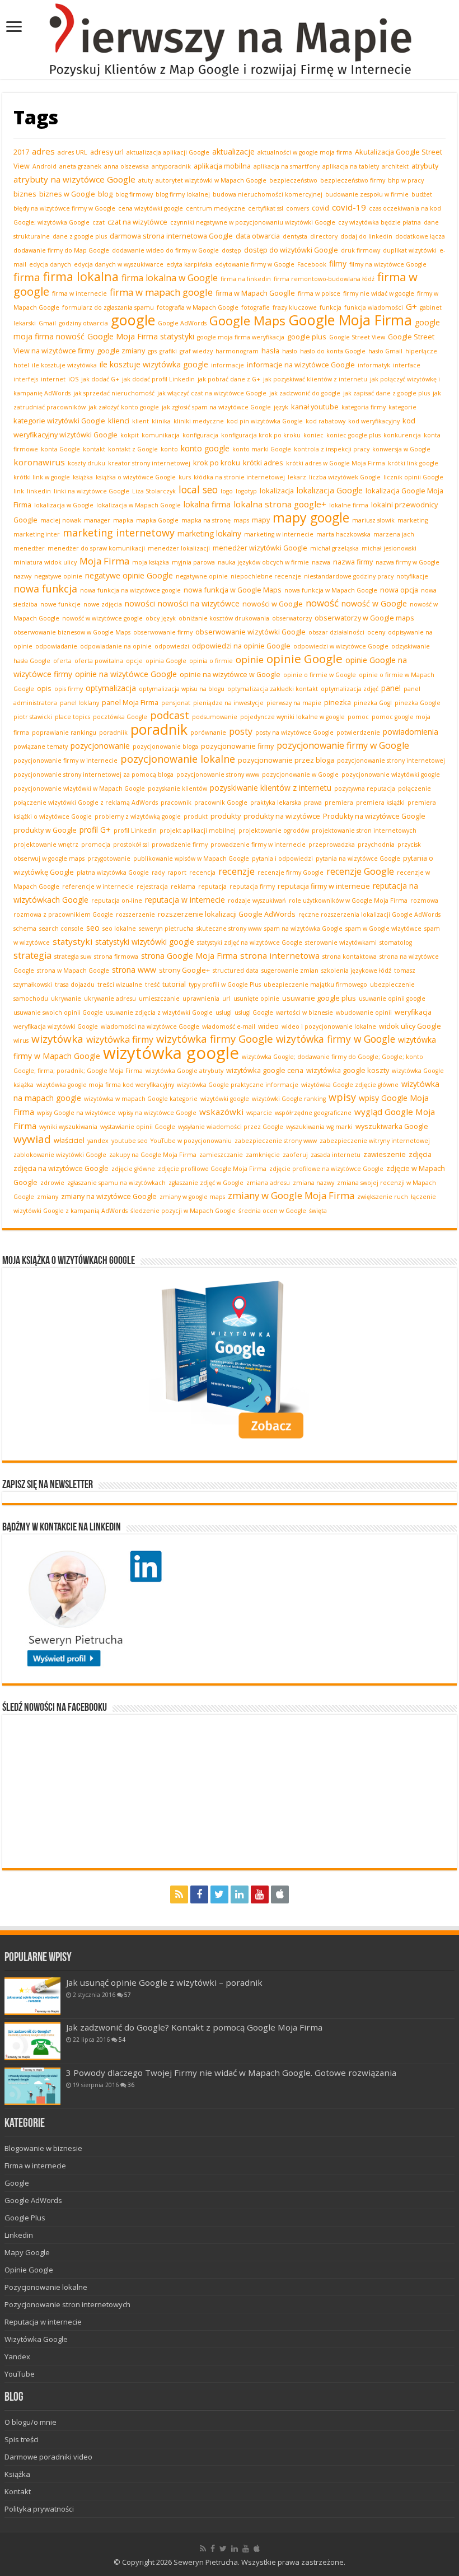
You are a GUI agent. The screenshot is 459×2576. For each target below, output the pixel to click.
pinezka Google (418, 703)
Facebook (312, 264)
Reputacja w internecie (43, 2322)
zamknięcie (263, 1155)
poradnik (159, 729)
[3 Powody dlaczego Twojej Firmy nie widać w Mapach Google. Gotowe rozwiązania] (32, 2086)
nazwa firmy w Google (408, 562)
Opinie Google (29, 2270)
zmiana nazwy (313, 1183)
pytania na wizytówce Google (358, 858)
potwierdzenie (358, 732)
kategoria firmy (364, 407)
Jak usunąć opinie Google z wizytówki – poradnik (164, 1982)
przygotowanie (109, 858)
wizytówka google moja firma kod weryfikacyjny (105, 1085)
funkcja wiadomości (374, 307)
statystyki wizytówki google (145, 942)
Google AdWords (182, 323)
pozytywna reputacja (365, 788)
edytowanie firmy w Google (255, 264)
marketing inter (37, 534)
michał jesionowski (389, 548)
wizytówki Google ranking (289, 1099)
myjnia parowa (193, 562)
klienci (119, 421)
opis (44, 688)
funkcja (331, 307)
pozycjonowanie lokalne (178, 759)
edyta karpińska (189, 264)
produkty (226, 816)
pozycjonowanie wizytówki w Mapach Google (79, 788)
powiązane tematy (41, 746)
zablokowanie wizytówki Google (60, 1155)
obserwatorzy (292, 618)
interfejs (26, 379)
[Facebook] (199, 1894)
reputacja (212, 886)
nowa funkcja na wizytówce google (130, 590)
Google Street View (357, 337)
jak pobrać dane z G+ (229, 379)
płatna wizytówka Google (113, 872)
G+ (411, 306)
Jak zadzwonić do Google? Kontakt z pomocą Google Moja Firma (194, 2027)
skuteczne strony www (229, 928)
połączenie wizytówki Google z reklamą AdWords (86, 802)
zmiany (48, 1197)
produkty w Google (45, 830)
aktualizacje (233, 151)
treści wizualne (120, 984)
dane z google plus (80, 236)
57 (128, 1995)
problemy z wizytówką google (138, 816)
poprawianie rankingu (64, 732)
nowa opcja (399, 590)
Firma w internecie (35, 2166)
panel (391, 688)
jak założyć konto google (124, 407)
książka (83, 477)
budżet (422, 194)
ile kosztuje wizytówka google (154, 364)
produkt (196, 816)
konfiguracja (200, 435)
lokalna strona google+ (280, 504)
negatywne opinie (202, 576)
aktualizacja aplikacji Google (168, 152)
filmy (338, 263)
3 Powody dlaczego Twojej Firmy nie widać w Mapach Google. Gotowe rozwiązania (231, 2073)
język (281, 407)
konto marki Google (262, 449)
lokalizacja (277, 491)
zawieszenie (385, 1154)
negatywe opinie (58, 576)
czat (99, 222)
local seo (198, 489)
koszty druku (86, 463)
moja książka (151, 562)
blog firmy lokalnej (183, 194)
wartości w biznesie (305, 1012)
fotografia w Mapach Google (198, 307)
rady (158, 872)
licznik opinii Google (413, 477)
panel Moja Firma (130, 702)
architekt (395, 166)
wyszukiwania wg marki (319, 1127)
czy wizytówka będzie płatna (380, 222)
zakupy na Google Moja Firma (153, 1155)
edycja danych (50, 264)
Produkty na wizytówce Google (374, 816)
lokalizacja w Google (64, 505)
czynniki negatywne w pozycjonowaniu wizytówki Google (253, 222)
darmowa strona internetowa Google (171, 236)
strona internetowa (280, 955)
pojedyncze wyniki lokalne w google (292, 717)
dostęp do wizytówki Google (291, 250)
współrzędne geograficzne (313, 1113)
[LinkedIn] (240, 1894)
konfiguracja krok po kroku (261, 435)
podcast (170, 715)
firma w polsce (319, 293)
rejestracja (152, 886)
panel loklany (79, 703)
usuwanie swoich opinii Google (58, 1012)
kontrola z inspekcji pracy (332, 449)
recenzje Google (360, 871)
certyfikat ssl (266, 208)
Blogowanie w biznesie (43, 2148)
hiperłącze (421, 351)
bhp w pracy (406, 180)
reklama (183, 886)
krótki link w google (42, 477)
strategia (32, 955)
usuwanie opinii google (392, 998)
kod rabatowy (325, 421)
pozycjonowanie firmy (237, 746)
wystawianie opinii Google (138, 1127)
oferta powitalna (99, 661)
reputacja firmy (252, 886)
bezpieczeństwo (293, 180)
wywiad (32, 1139)
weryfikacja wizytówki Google (56, 1026)
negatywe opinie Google (129, 575)
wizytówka (57, 1039)
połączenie (414, 788)
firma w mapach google (161, 292)
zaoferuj (295, 1155)
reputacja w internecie (185, 900)
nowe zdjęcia (103, 604)
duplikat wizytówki (410, 250)
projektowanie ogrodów (274, 830)
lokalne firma (349, 505)
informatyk (374, 365)
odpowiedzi (172, 646)
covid (320, 208)
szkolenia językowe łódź (356, 970)
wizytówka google (171, 1053)
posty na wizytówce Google (294, 732)
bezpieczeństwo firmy (353, 180)
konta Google (60, 449)
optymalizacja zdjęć (350, 689)
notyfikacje (412, 576)
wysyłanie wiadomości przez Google (231, 1127)
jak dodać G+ (100, 379)
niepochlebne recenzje (266, 576)
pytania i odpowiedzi (282, 858)
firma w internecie (79, 293)
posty (241, 731)
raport (177, 872)
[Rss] (179, 1894)
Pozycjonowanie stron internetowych (67, 2304)
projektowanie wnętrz (46, 844)
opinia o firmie (211, 661)
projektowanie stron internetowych (364, 830)
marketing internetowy (119, 533)
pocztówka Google (120, 717)
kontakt (94, 449)
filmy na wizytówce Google (388, 264)
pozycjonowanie (100, 746)
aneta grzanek (80, 166)
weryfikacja (413, 1012)
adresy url (107, 152)
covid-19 (349, 207)
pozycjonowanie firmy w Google (343, 745)
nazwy (22, 576)
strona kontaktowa (350, 956)
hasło (290, 351)
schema (25, 928)
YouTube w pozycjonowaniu (191, 1141)
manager (97, 520)
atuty (146, 180)
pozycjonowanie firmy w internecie (65, 760)
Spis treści (22, 2439)
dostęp (231, 250)
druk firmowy (360, 250)
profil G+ (95, 830)
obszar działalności (336, 632)
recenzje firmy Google (291, 872)
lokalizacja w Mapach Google (139, 505)
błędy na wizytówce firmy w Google (64, 208)
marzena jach (394, 534)
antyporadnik (171, 166)
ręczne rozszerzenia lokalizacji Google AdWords (369, 914)
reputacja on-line (117, 900)
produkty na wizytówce (282, 816)
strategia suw (73, 956)
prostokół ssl (131, 844)
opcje (134, 661)
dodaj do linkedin (366, 236)
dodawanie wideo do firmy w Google (165, 250)
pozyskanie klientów (177, 788)
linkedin (39, 491)
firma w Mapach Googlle (255, 293)
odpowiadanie (56, 646)
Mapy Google (27, 2252)
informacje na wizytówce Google (301, 365)
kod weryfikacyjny (374, 421)
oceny (376, 632)
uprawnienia (201, 998)
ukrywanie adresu (110, 998)
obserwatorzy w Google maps (364, 618)
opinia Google (166, 661)
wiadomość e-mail (229, 1026)
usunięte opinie (256, 998)
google (133, 320)
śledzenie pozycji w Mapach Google (183, 1211)
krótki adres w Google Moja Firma (336, 463)
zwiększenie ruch (383, 1197)
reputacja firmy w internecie (324, 886)
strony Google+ (184, 970)
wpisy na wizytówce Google (157, 1113)
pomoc (358, 717)
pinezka (338, 702)
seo (93, 928)
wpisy (342, 1097)
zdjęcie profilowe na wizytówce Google (326, 1169)
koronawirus (39, 462)
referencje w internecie (98, 886)
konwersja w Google (401, 449)
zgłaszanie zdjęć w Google (206, 1183)
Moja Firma (104, 561)
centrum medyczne (216, 208)
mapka (123, 520)
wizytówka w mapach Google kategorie (141, 1099)
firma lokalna (81, 276)
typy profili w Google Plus (225, 984)
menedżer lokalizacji (179, 548)
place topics (72, 717)
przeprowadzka (332, 844)
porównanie (208, 732)
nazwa (321, 562)
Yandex (17, 2356)
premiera (339, 802)
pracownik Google (221, 802)
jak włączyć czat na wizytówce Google (212, 393)
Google (17, 2183)
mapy (261, 520)
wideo (268, 1026)
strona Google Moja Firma (189, 956)
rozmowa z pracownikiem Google (63, 914)
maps (241, 520)
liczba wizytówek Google (345, 477)
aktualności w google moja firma (305, 152)
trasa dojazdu (75, 984)
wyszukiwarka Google (392, 1126)
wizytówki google (225, 1099)
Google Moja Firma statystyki (141, 336)
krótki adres (263, 463)
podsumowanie (215, 717)
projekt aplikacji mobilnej (198, 830)
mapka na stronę (206, 520)
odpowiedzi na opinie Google (241, 646)
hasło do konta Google (333, 351)
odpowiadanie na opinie (116, 646)
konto (169, 449)
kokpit (130, 435)
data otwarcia (258, 236)
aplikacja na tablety (351, 166)
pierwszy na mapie (294, 703)
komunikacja (161, 435)
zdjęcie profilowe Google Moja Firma (212, 1169)
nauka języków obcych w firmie (263, 562)
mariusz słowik (373, 520)
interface (407, 365)
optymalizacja (111, 688)
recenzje (236, 871)
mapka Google (157, 520)
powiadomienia (411, 732)
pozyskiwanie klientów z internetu (271, 788)
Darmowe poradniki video (48, 2457)
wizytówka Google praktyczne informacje (238, 1085)
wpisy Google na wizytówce (76, 1113)
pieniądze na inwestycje (228, 703)
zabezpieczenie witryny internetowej (375, 1141)
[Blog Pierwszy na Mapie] (230, 39)
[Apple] (280, 1894)
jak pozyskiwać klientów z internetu (315, 379)
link (19, 491)
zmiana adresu (268, 1183)
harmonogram (237, 351)
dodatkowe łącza (420, 236)
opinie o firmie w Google (320, 675)
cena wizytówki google (151, 208)
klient (140, 421)
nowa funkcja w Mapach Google (331, 590)
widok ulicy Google (410, 1026)
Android (45, 166)
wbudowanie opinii (364, 1012)
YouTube (20, 2374)
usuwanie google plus (319, 998)
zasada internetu (336, 1155)
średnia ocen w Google (272, 1211)
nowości (140, 603)
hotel (21, 365)
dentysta (295, 236)
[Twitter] (219, 1894)
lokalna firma (207, 504)
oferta (62, 661)
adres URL (72, 152)
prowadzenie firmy (180, 844)
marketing (413, 520)
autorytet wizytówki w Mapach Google (211, 180)
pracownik (176, 802)
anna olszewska (127, 166)
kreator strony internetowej (149, 463)
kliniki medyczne (199, 421)
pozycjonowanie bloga (165, 746)
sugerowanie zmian (290, 970)
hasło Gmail (385, 351)
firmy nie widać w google (379, 293)
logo (227, 491)
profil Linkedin (135, 830)
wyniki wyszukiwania (68, 1127)
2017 (21, 152)
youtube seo (130, 1141)
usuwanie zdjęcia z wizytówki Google (159, 1012)
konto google (205, 448)
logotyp (246, 491)
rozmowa (424, 900)
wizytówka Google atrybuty (184, 1071)
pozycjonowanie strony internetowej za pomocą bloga (93, 774)
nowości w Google (273, 604)
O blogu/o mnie (31, 2422)
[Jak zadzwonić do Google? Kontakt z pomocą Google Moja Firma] (32, 2041)
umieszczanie (159, 998)
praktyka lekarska (276, 802)
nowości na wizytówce (199, 603)
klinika (161, 421)
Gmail (47, 323)
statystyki (72, 941)
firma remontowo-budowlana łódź (324, 279)
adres (43, 151)
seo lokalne (119, 928)
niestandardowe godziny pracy (349, 576)
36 (131, 2085)
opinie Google (305, 659)
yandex (98, 1141)
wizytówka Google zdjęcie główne (350, 1085)
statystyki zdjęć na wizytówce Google (250, 942)
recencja (202, 872)
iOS (73, 379)
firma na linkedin (246, 279)
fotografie (256, 307)
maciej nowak (61, 520)
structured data (236, 970)
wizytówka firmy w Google (336, 1039)
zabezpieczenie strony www (276, 1141)
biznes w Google (67, 194)
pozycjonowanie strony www (218, 774)
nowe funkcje (60, 604)
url (226, 998)
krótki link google (413, 463)
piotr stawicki (33, 717)
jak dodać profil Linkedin (158, 379)
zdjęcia (420, 1154)
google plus (307, 337)
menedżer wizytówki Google (260, 548)
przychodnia (376, 844)
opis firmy (69, 689)
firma (27, 277)
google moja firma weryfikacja (241, 337)
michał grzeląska (334, 548)
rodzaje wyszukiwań (257, 900)
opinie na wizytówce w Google (230, 674)
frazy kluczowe (295, 307)
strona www (134, 970)
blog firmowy (134, 194)
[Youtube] (260, 1894)
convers (298, 208)
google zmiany (121, 351)
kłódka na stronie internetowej (239, 477)
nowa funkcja (45, 589)
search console (61, 928)
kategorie (402, 407)
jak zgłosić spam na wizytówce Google (216, 407)
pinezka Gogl (373, 703)
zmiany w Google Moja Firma (291, 1195)
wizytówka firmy (120, 1039)
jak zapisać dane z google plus (387, 393)
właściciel (69, 1140)
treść (152, 984)
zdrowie (52, 1183)
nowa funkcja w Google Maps (233, 590)
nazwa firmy (353, 562)
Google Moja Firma (350, 320)
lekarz (297, 477)
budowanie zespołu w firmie (367, 194)
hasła (270, 351)
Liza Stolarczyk (154, 491)
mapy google (311, 517)
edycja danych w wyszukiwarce (119, 264)
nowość (322, 603)
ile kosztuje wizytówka (64, 365)
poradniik (113, 732)
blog (105, 194)
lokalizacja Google (330, 490)
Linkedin (19, 2235)
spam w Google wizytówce (383, 928)
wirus (21, 1040)
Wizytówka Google (36, 2339)
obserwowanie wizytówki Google (250, 632)
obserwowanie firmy (163, 632)
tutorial (174, 984)
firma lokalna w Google (170, 278)
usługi (224, 1012)
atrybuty (425, 166)
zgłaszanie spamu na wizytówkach (116, 1183)
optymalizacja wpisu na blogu (182, 689)
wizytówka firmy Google (215, 1039)
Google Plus (25, 2218)
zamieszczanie (221, 1155)
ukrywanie (66, 998)
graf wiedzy (196, 351)
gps (152, 351)
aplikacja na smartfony (287, 166)
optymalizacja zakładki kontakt (273, 689)
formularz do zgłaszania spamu (108, 307)
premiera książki (380, 802)
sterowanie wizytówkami (341, 942)
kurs (185, 477)
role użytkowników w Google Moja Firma (348, 900)
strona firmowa (116, 956)
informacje (228, 365)
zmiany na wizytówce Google (109, 1196)
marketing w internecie (279, 534)
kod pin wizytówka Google (265, 421)
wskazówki (221, 1112)
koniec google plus (353, 435)
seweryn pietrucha (166, 928)
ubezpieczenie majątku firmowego (315, 984)
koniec (313, 435)
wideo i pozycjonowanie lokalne (329, 1026)
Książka (17, 2474)
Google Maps (247, 320)
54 (122, 2040)
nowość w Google (374, 603)
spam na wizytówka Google (303, 928)
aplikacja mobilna (222, 166)
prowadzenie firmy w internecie (258, 844)
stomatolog (396, 942)
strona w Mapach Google (73, 970)
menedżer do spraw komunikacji (96, 548)
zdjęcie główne (133, 1169)
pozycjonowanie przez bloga (286, 760)
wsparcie (259, 1113)
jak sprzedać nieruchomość (114, 393)
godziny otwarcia (83, 323)
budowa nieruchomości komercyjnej (268, 194)
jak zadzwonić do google (305, 393)
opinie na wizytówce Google (126, 674)
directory (324, 236)
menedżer (29, 548)
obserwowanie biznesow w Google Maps (72, 632)
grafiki (168, 351)
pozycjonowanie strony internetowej (391, 760)
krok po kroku (217, 463)
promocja (96, 844)
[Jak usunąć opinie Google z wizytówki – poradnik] (32, 1996)
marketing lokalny (209, 533)
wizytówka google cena (265, 1070)
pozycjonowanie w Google (300, 774)
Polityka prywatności (39, 2509)
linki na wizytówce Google (92, 491)
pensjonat (176, 703)
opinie (250, 659)
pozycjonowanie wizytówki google (391, 774)
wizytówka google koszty (348, 1070)
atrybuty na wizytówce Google (74, 179)
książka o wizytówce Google (136, 477)
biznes (25, 194)
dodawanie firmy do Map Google (61, 250)
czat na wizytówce (137, 222)
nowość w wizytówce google (102, 618)
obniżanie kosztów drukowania (224, 618)
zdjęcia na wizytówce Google (61, 1168)
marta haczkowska (343, 534)
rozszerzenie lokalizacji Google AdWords (227, 914)
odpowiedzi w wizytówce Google (341, 646)
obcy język (161, 618)
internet (53, 379)
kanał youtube (315, 407)
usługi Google (254, 1012)
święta (318, 1211)
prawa (313, 802)
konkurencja (402, 435)
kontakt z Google (133, 449)
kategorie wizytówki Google (59, 421)
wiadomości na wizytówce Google (150, 1026)
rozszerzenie (135, 914)
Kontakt (18, 2491)
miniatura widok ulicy (45, 562)
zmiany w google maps (192, 1197)
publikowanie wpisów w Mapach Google (191, 858)
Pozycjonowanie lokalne (46, 2287)
